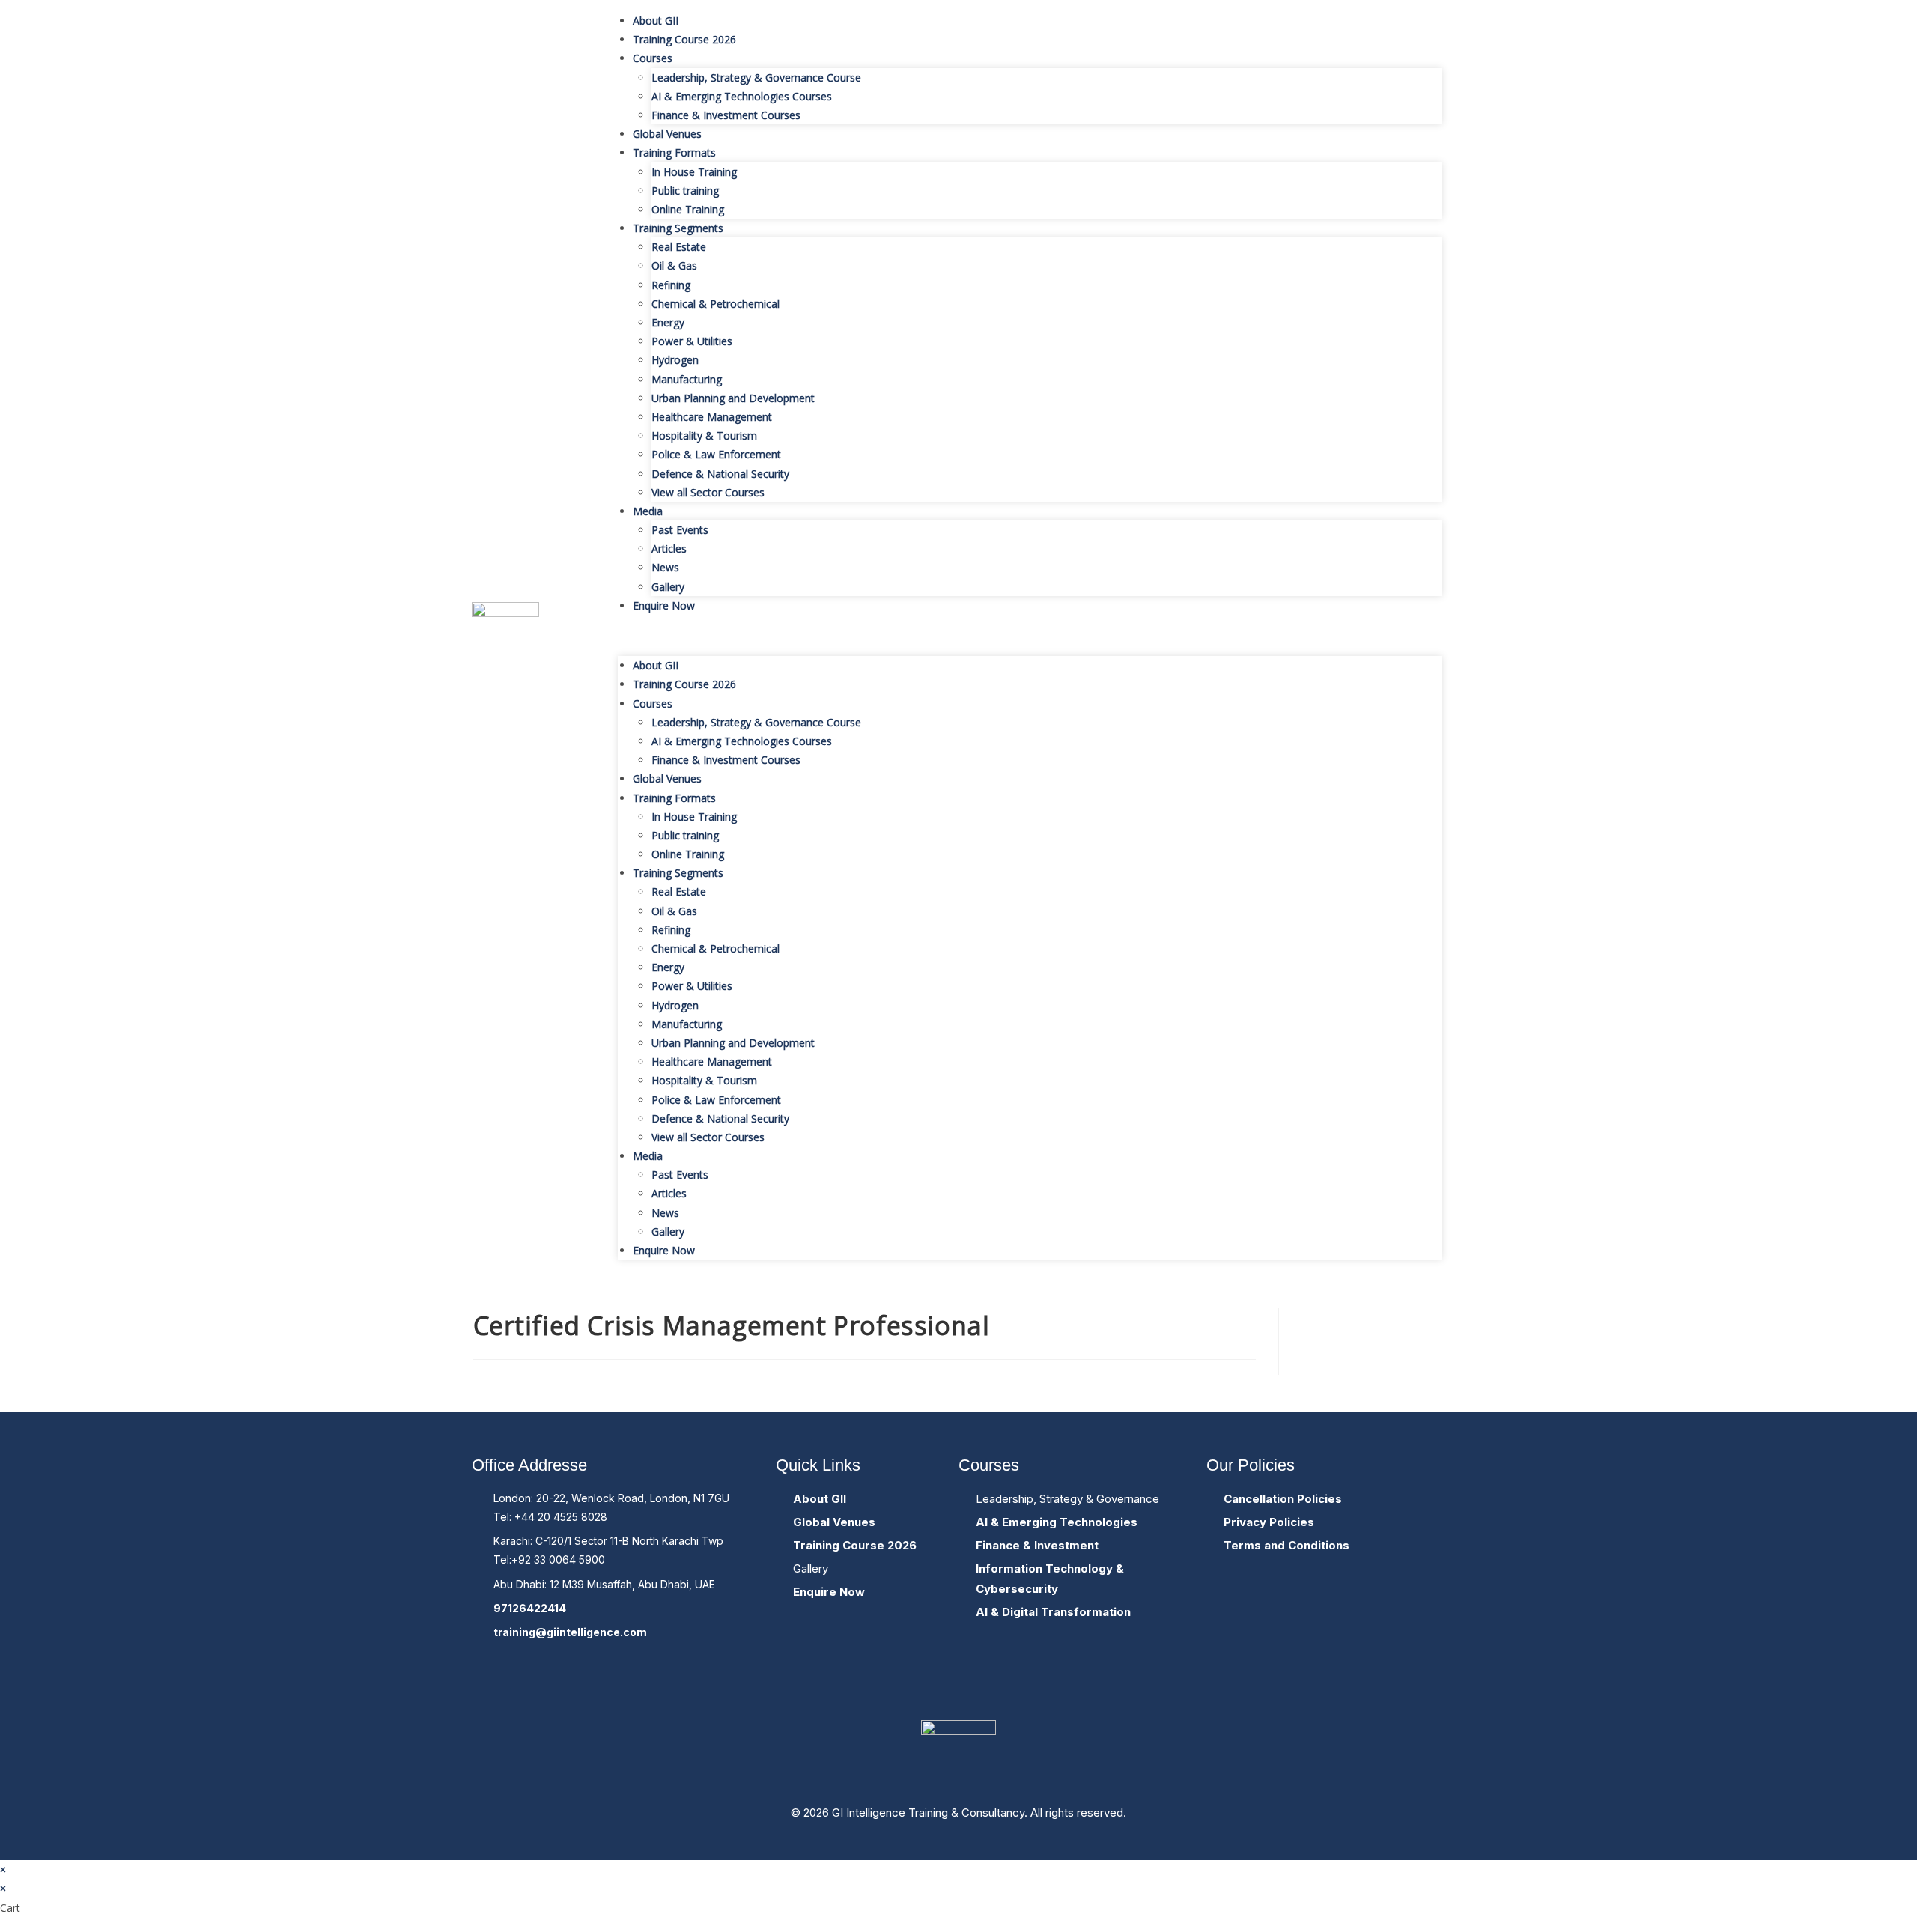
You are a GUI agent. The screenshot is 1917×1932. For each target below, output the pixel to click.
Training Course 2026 (684, 39)
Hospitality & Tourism (704, 435)
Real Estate (679, 247)
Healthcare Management (712, 417)
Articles (669, 549)
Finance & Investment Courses (726, 115)
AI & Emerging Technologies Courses (742, 96)
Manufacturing (687, 379)
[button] (1030, 635)
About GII (656, 21)
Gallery (668, 587)
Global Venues (667, 134)
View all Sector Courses (708, 492)
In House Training (694, 172)
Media (648, 511)
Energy (668, 322)
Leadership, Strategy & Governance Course (756, 78)
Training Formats (674, 152)
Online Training (688, 209)
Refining (671, 285)
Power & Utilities (692, 341)
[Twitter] (958, 1681)
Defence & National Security (720, 474)
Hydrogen (675, 360)
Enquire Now (664, 605)
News (665, 567)
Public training (685, 191)
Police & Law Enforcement (716, 454)
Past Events (680, 530)
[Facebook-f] (903, 1681)
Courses (653, 58)
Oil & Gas (674, 265)
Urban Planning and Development (733, 398)
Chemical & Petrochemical (716, 304)
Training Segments (678, 228)
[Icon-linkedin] (1014, 1681)
